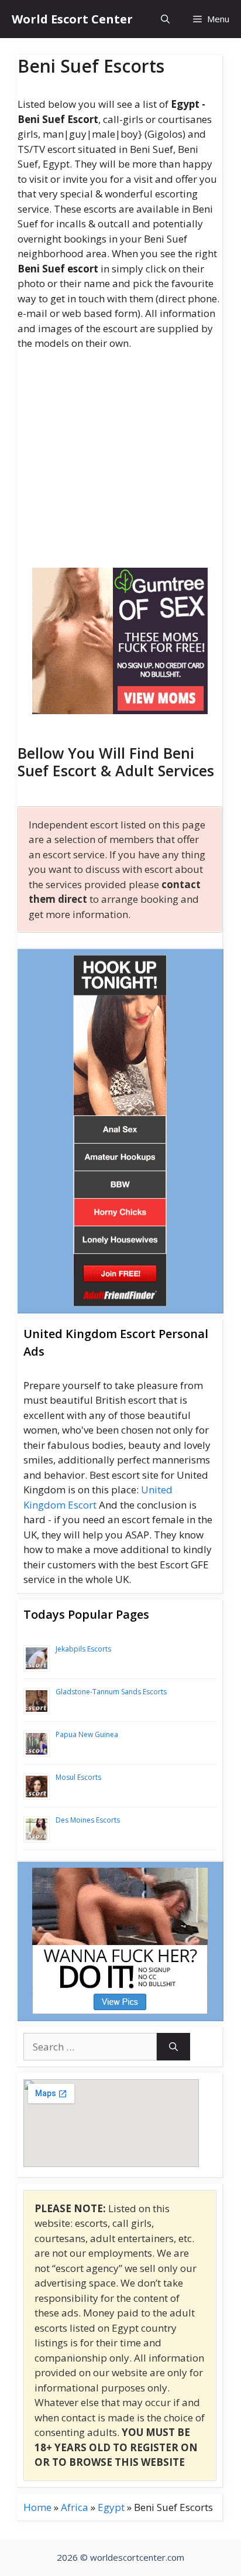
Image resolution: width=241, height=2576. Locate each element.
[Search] (173, 2047)
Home (37, 2507)
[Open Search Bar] (165, 19)
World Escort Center (72, 19)
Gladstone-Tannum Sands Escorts (111, 1692)
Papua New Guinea (87, 1734)
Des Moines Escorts (88, 1820)
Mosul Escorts (78, 1777)
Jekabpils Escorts (83, 1649)
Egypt (111, 2507)
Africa (75, 2507)
